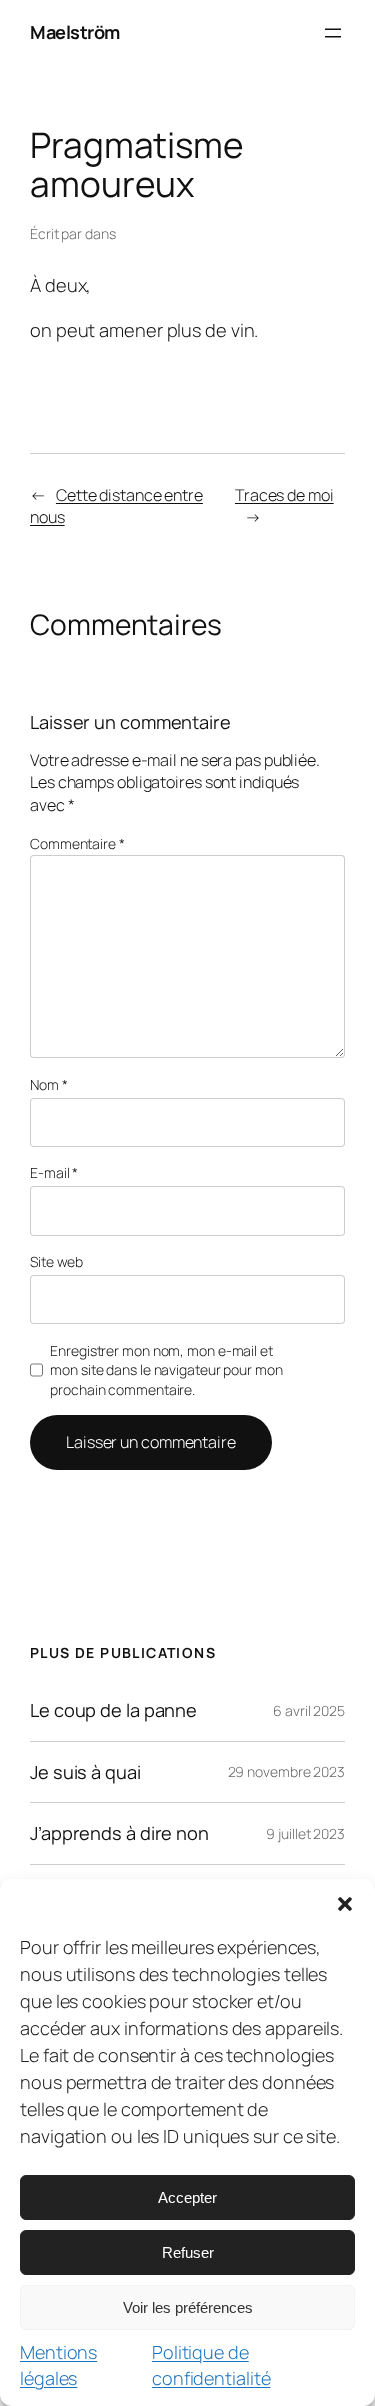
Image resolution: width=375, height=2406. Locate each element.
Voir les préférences (188, 2307)
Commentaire (77, 843)
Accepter (187, 2197)
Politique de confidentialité (211, 2365)
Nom (49, 1084)
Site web (56, 1261)
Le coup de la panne (113, 1710)
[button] (345, 1904)
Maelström (75, 32)
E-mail (54, 1172)
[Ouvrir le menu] (333, 33)
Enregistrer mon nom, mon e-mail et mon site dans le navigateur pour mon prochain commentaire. (166, 1370)
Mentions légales (58, 2365)
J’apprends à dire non (119, 1833)
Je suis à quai (85, 1772)
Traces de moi (284, 495)
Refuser (188, 2252)
